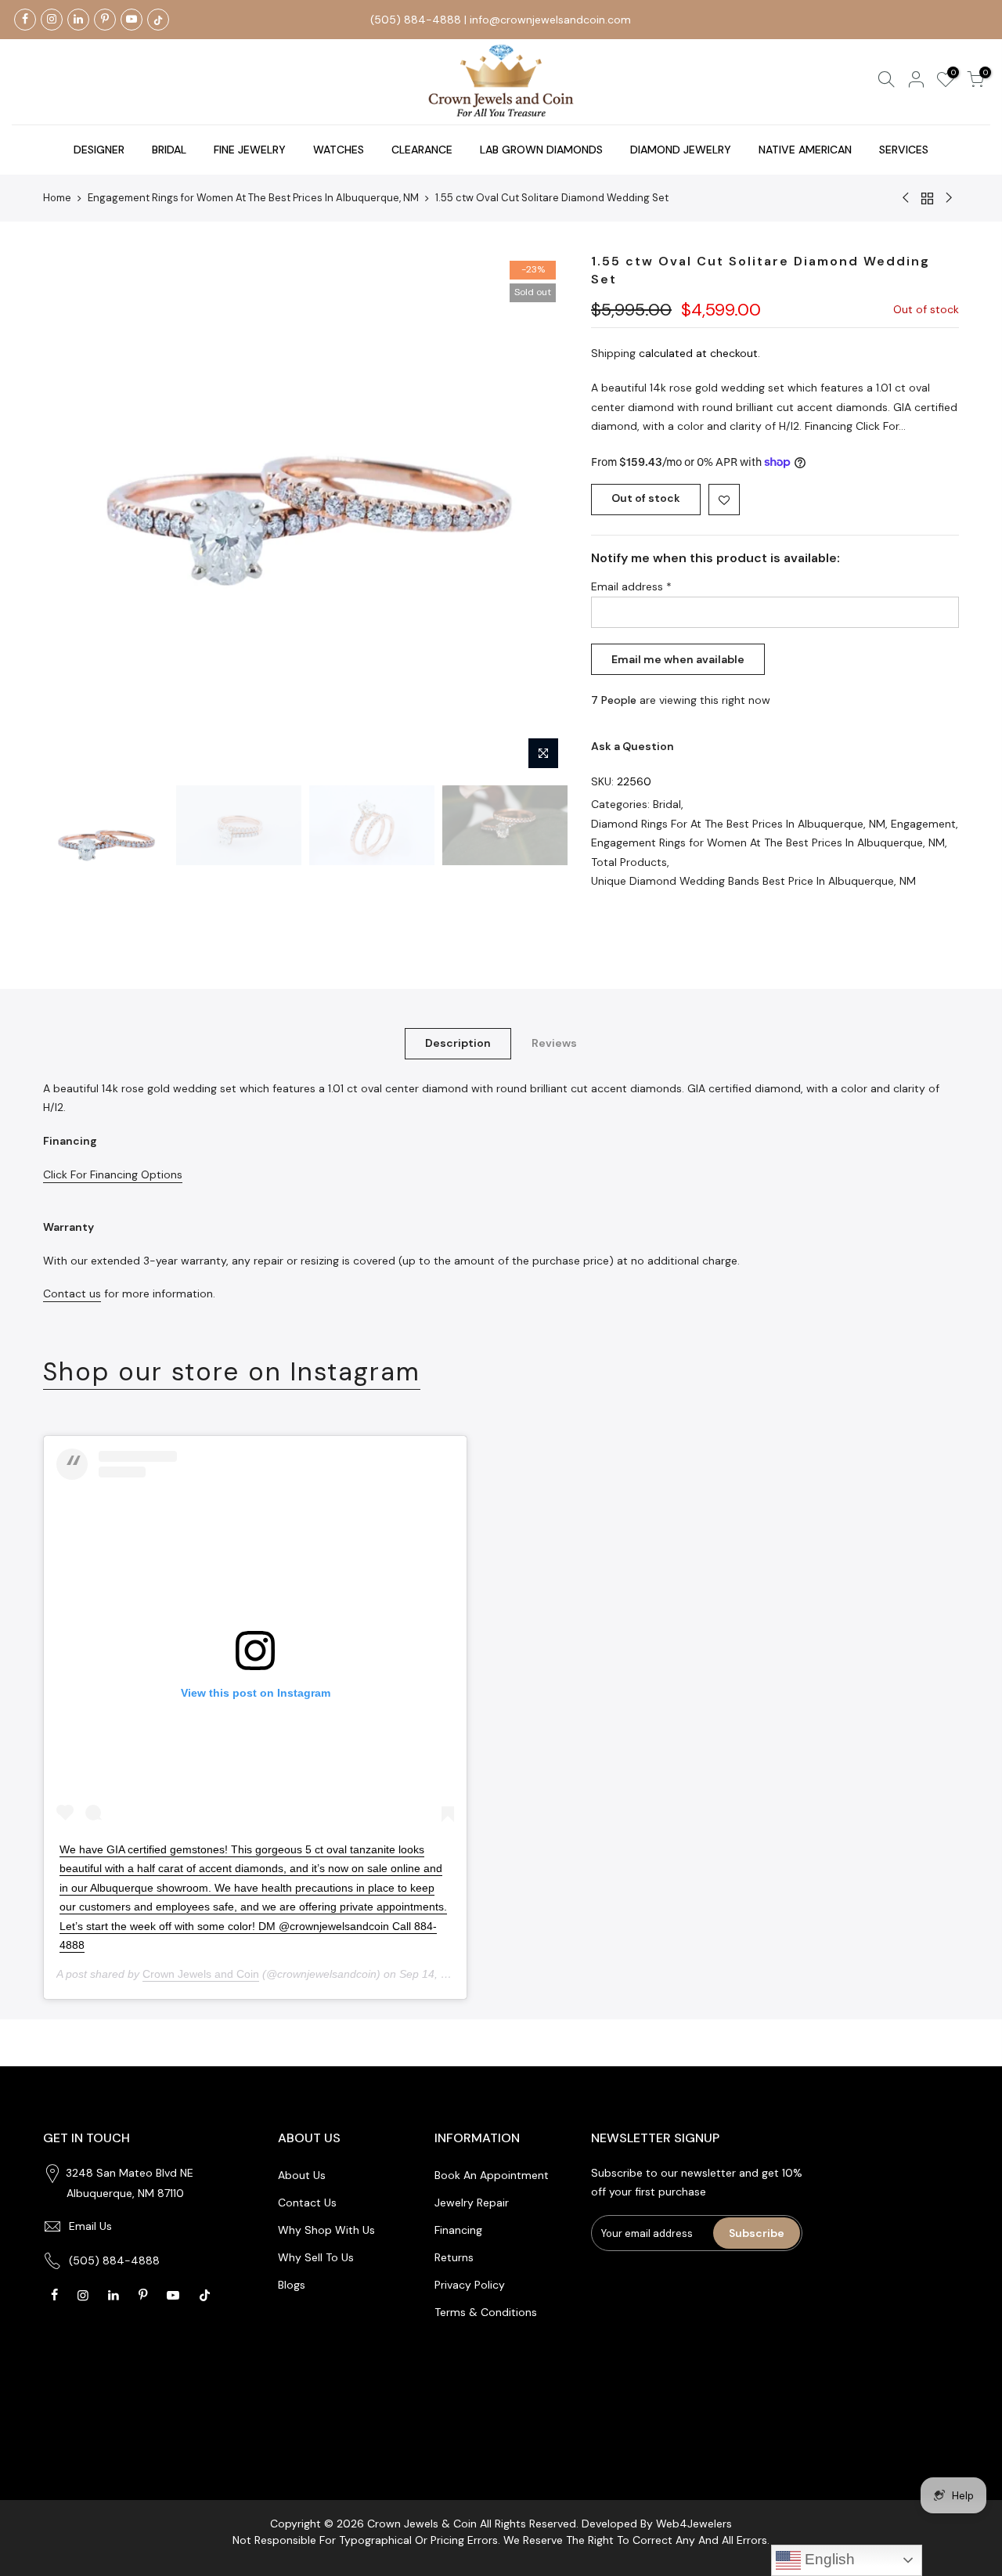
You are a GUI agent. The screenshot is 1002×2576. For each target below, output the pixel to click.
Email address (631, 586)
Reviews (554, 1043)
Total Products (629, 862)
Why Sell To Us (316, 2257)
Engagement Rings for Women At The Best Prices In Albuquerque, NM (253, 198)
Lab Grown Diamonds (541, 150)
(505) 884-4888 (416, 20)
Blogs (292, 2285)
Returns (454, 2257)
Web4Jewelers (694, 2524)
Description (458, 1043)
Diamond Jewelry (681, 150)
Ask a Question (633, 746)
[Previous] (70, 515)
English (828, 2559)
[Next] (540, 515)
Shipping (613, 353)
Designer (99, 150)
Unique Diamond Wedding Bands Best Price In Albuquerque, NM (753, 881)
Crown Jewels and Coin (201, 1974)
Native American (805, 150)
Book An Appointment (492, 2175)
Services (904, 150)
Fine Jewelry (250, 150)
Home (57, 198)
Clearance (422, 150)
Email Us (90, 2226)
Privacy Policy (470, 2285)
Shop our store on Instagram (232, 1372)
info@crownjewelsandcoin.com (550, 20)
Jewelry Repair (472, 2203)
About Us (302, 2175)
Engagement (923, 824)
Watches (339, 150)
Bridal (169, 150)
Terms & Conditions (486, 2312)
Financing (458, 2230)
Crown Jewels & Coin (422, 2524)
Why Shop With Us (326, 2230)
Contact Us (307, 2203)
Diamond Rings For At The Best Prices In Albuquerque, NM (738, 824)
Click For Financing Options (113, 1174)
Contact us (72, 1293)
